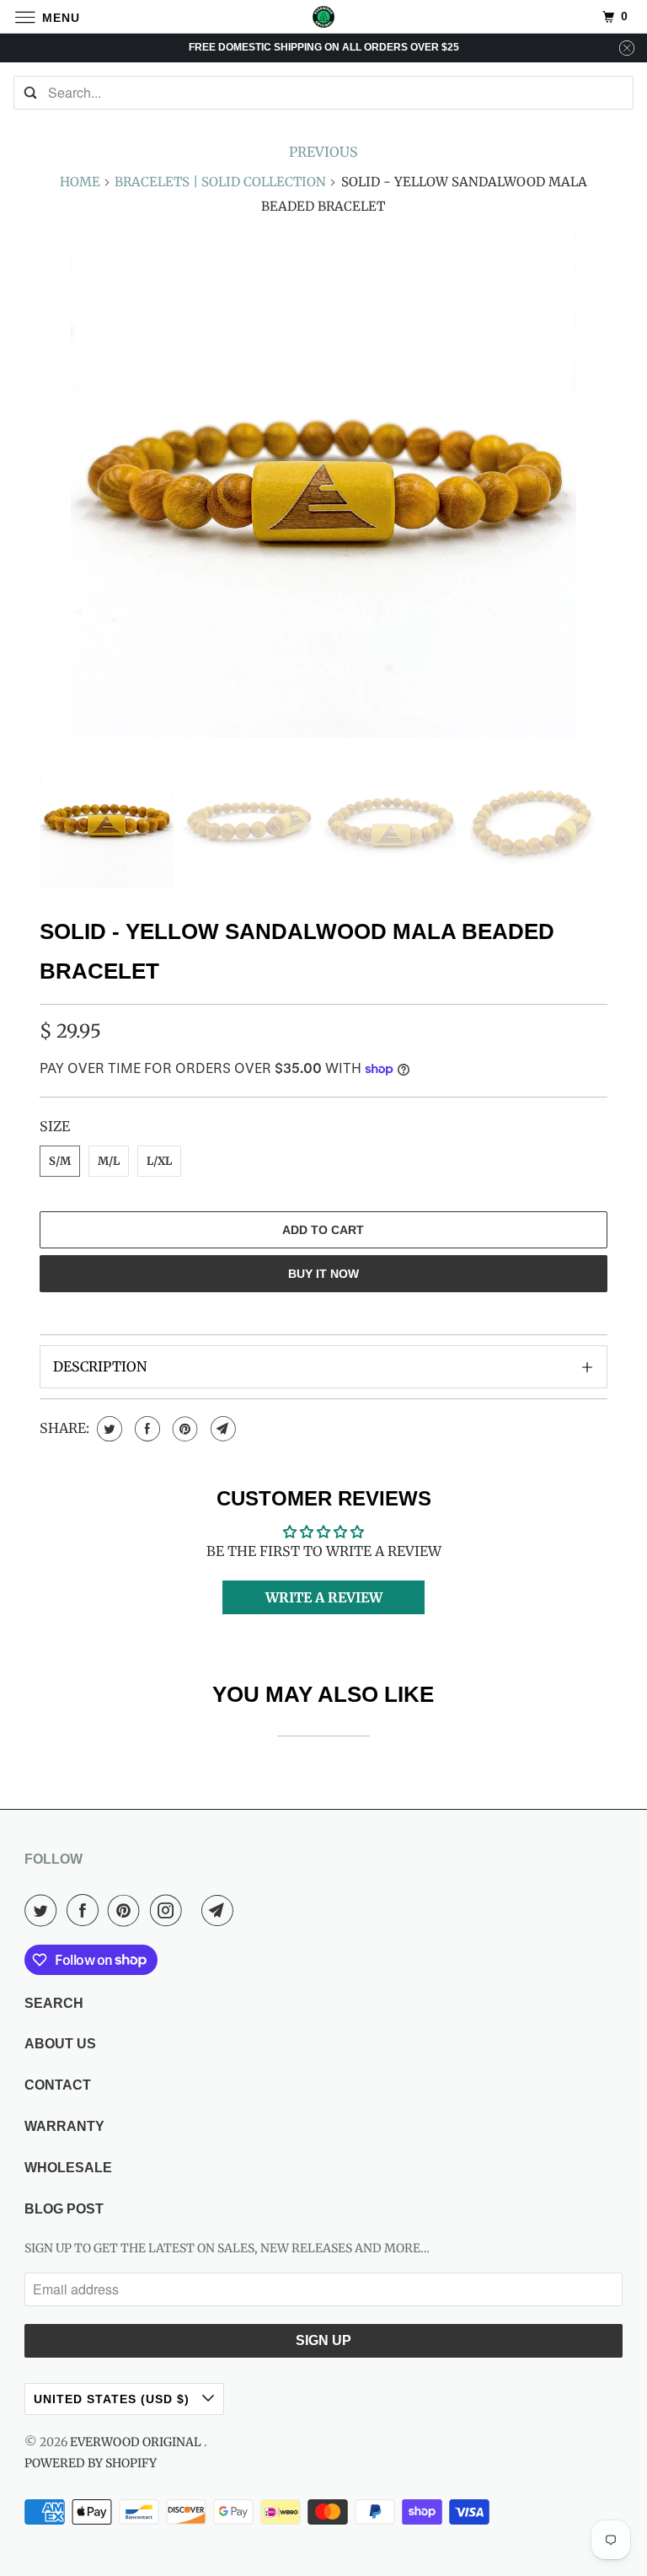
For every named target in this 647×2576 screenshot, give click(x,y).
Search (54, 2003)
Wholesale (68, 2168)
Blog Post (64, 2209)
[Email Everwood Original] (221, 1910)
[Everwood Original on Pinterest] (127, 1910)
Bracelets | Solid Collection (220, 182)
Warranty (64, 2126)
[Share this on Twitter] (107, 1429)
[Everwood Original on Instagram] (169, 1910)
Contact (58, 2085)
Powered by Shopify (91, 2463)
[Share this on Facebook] (145, 1429)
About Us (60, 2044)
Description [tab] (100, 1366)
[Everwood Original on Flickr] (195, 1910)
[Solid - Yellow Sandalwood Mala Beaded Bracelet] (323, 485)
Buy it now (323, 1274)
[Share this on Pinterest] (183, 1429)
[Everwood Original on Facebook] (86, 1910)
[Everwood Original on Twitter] (44, 1910)
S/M (60, 1161)
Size (55, 1126)
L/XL (159, 1161)
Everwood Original (137, 2442)
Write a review (324, 1597)
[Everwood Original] (323, 16)
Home (80, 182)
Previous (323, 152)
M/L (109, 1161)
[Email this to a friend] (221, 1429)
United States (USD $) (114, 2399)
